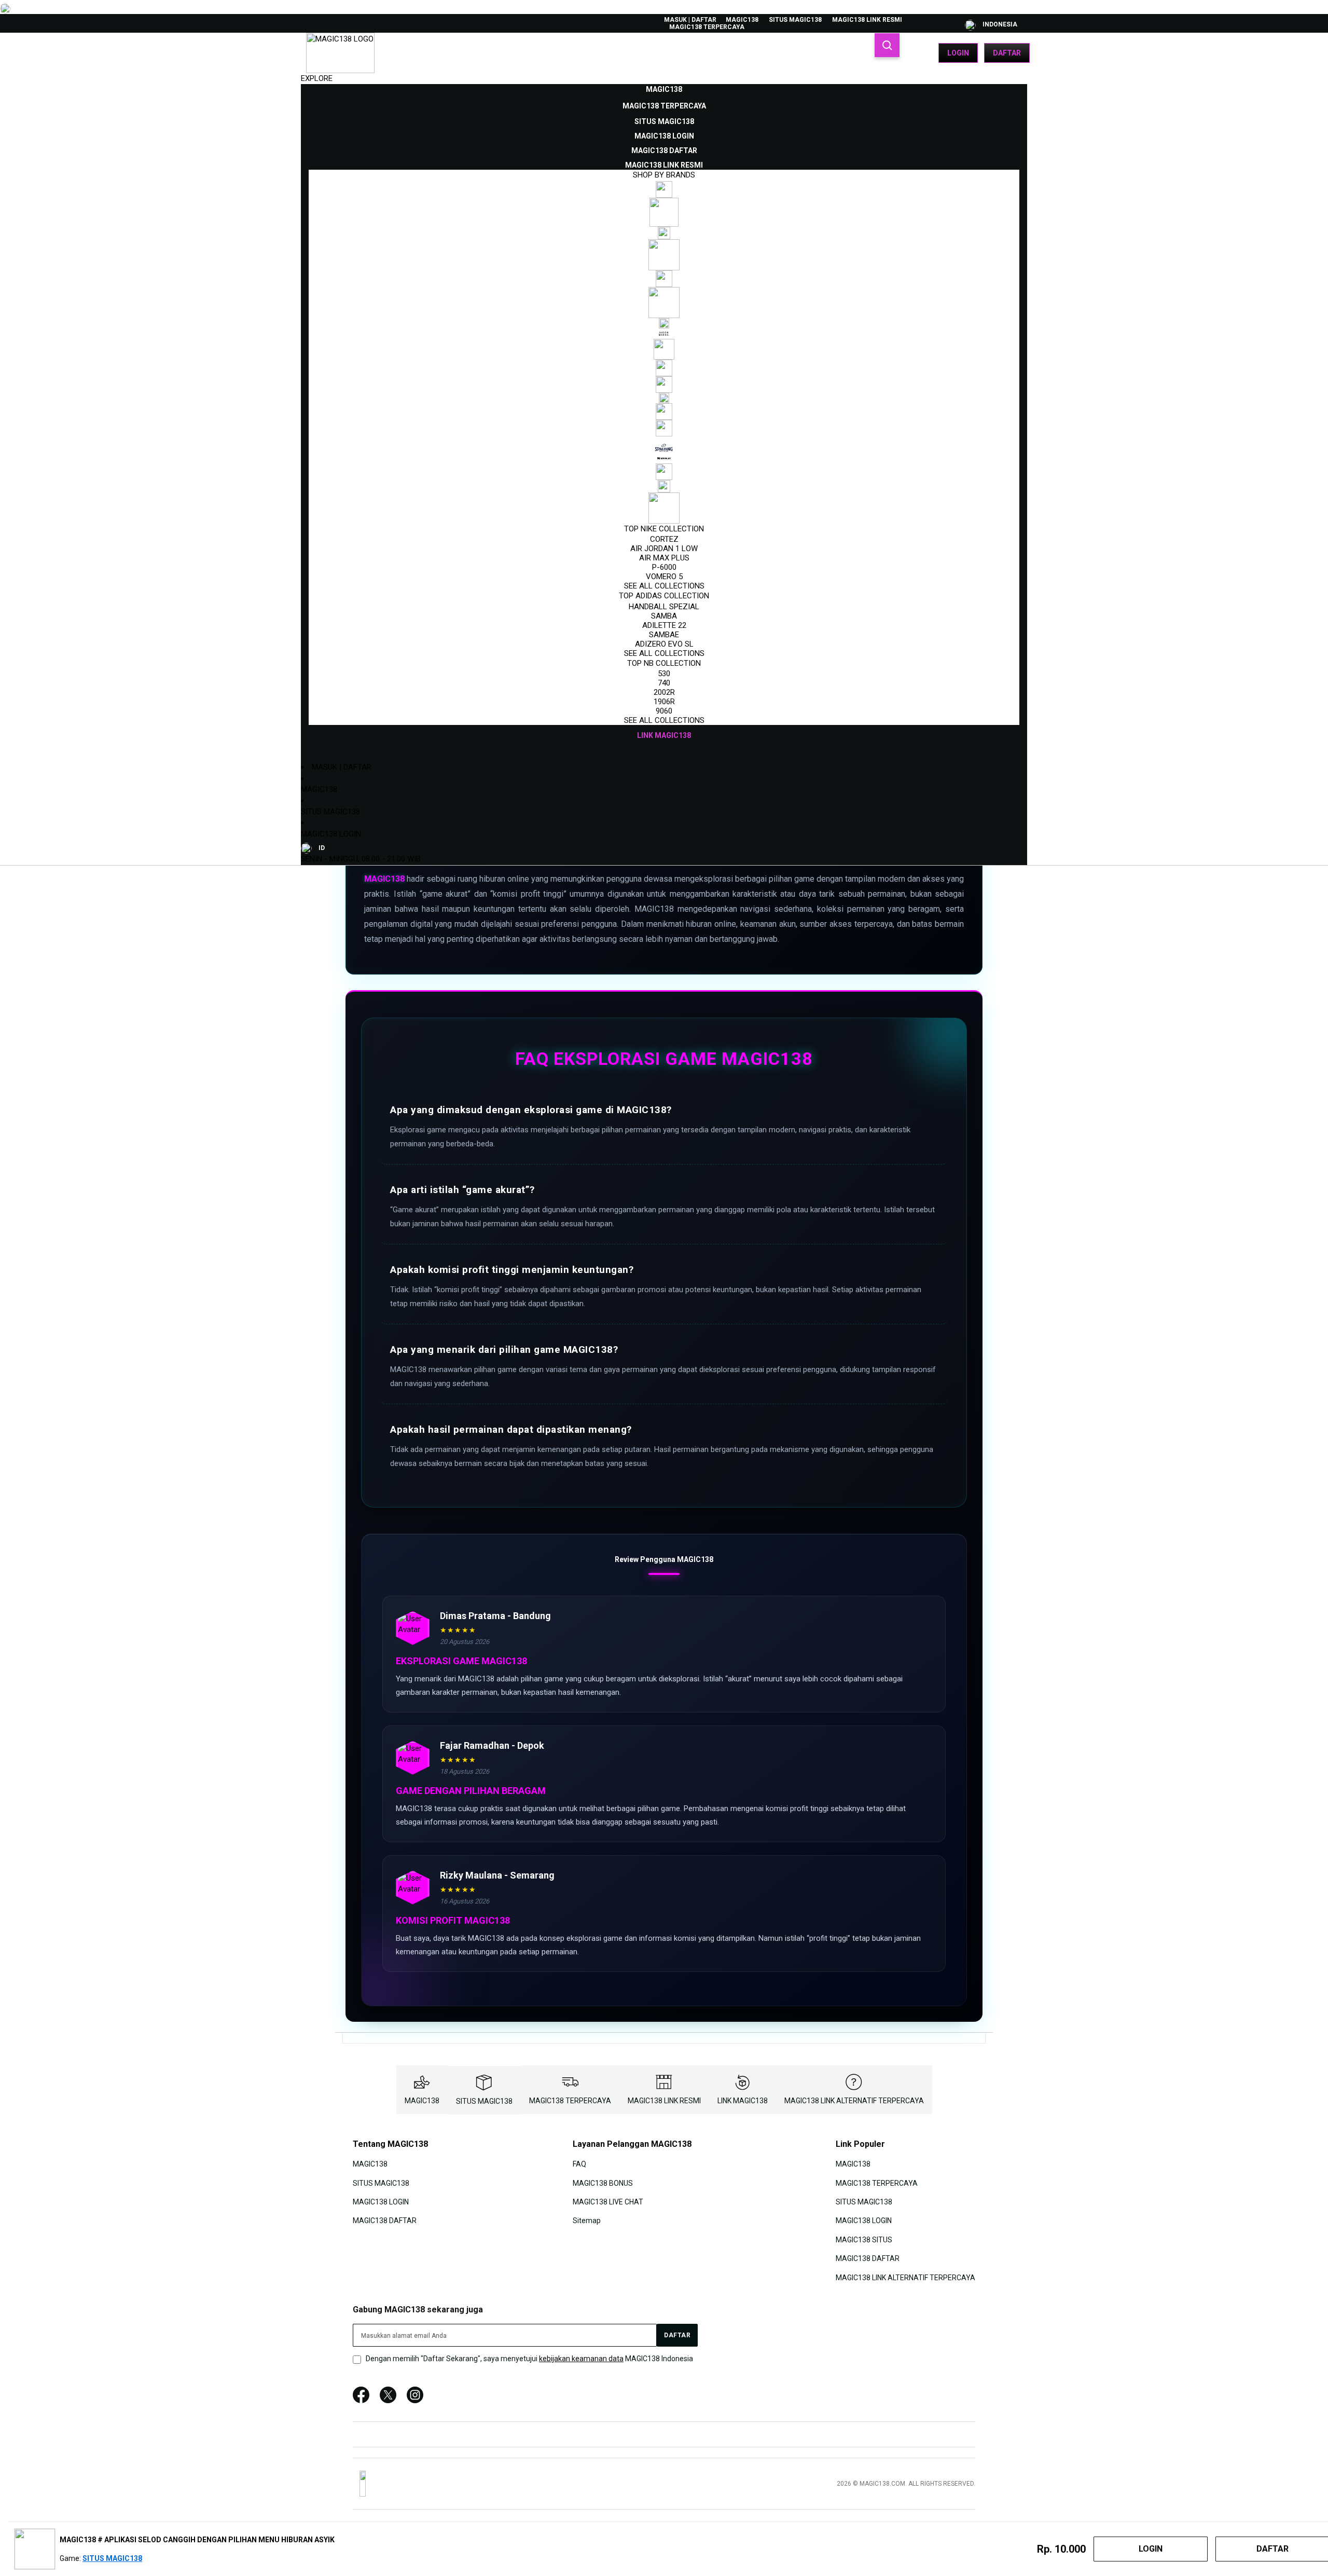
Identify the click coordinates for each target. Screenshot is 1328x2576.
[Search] (887, 45)
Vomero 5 (664, 577)
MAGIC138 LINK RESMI (867, 20)
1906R (664, 702)
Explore (317, 78)
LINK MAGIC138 (743, 2101)
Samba (664, 616)
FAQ (579, 2164)
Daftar (1007, 53)
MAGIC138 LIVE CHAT (608, 2202)
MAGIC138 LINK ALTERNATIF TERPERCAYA (854, 2101)
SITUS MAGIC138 (795, 20)
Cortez (664, 539)
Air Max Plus (664, 558)
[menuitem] (664, 89)
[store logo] (340, 53)
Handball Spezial (664, 607)
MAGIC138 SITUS (864, 2240)
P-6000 (664, 567)
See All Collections (664, 586)
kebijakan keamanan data (581, 2359)
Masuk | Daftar (690, 20)
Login (958, 53)
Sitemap (587, 2221)
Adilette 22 (664, 625)
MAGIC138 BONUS (603, 2183)
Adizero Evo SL (664, 644)
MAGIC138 (742, 20)
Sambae (664, 635)
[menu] (664, 413)
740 (664, 683)
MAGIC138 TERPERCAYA (707, 27)
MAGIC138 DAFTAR (385, 2221)
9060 (664, 711)
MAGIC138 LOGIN (331, 834)
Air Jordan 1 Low (664, 549)
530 (664, 674)
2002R (664, 692)
